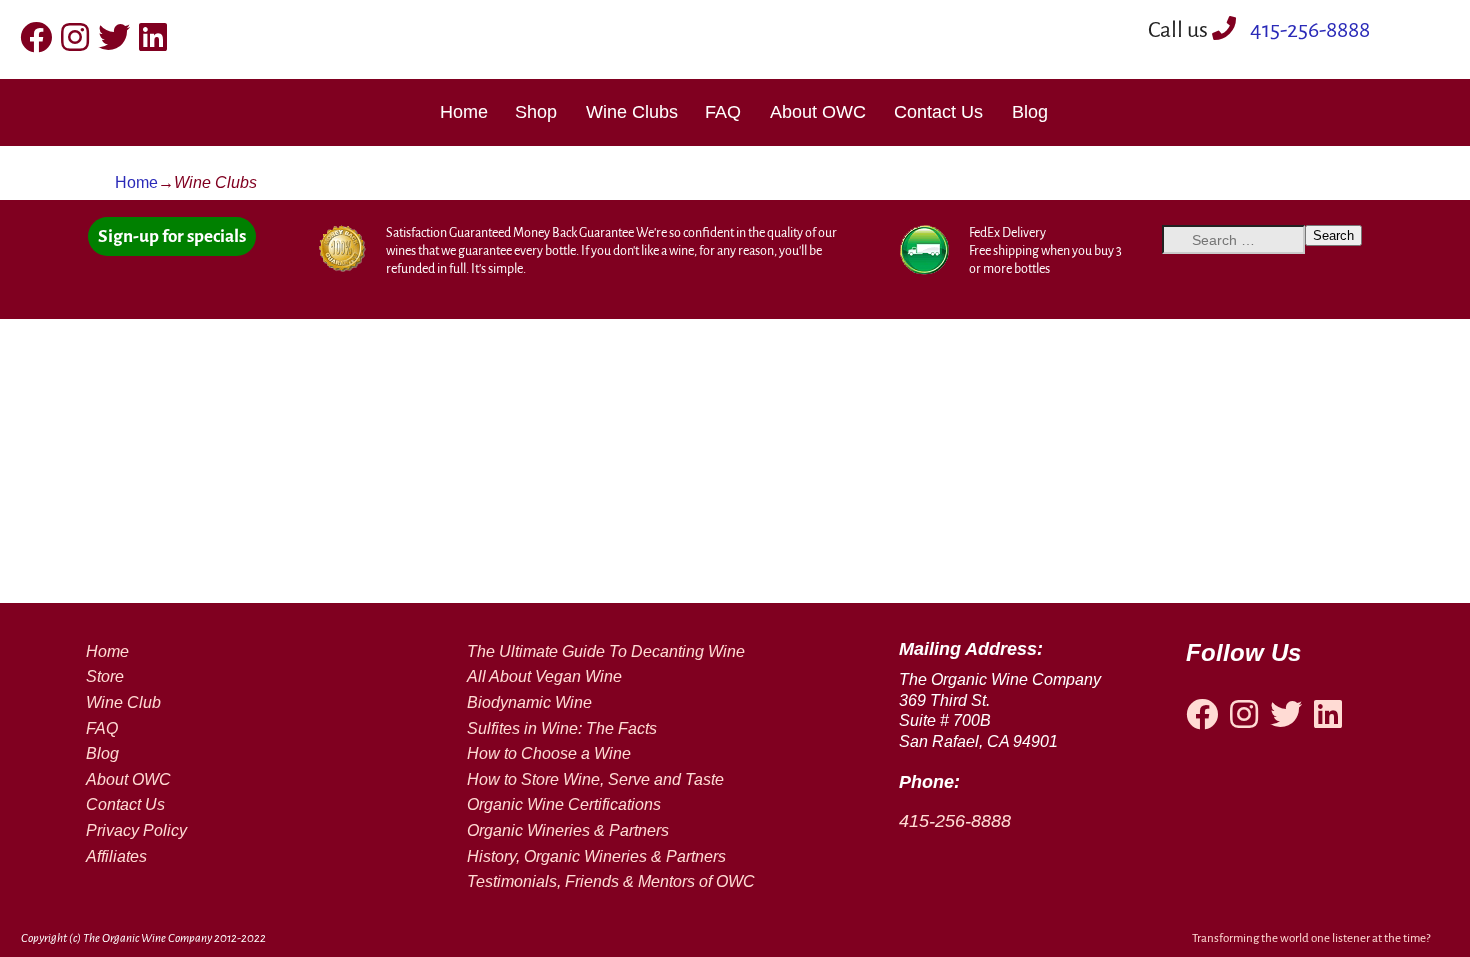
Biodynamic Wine (529, 702)
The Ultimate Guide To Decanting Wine (606, 651)
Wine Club (123, 702)
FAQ (723, 112)
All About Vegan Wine (544, 676)
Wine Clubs (632, 112)
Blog (1030, 112)
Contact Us (938, 112)
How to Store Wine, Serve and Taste (595, 779)
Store (105, 676)
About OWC (818, 112)
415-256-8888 (1308, 30)
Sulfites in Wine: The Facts (562, 728)
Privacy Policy (136, 830)
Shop (536, 112)
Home (464, 112)
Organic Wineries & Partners (568, 830)
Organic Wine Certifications (564, 804)
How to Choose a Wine (549, 753)
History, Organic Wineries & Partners (596, 856)
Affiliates (116, 856)
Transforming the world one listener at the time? (1311, 938)
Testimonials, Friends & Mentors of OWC (611, 881)
